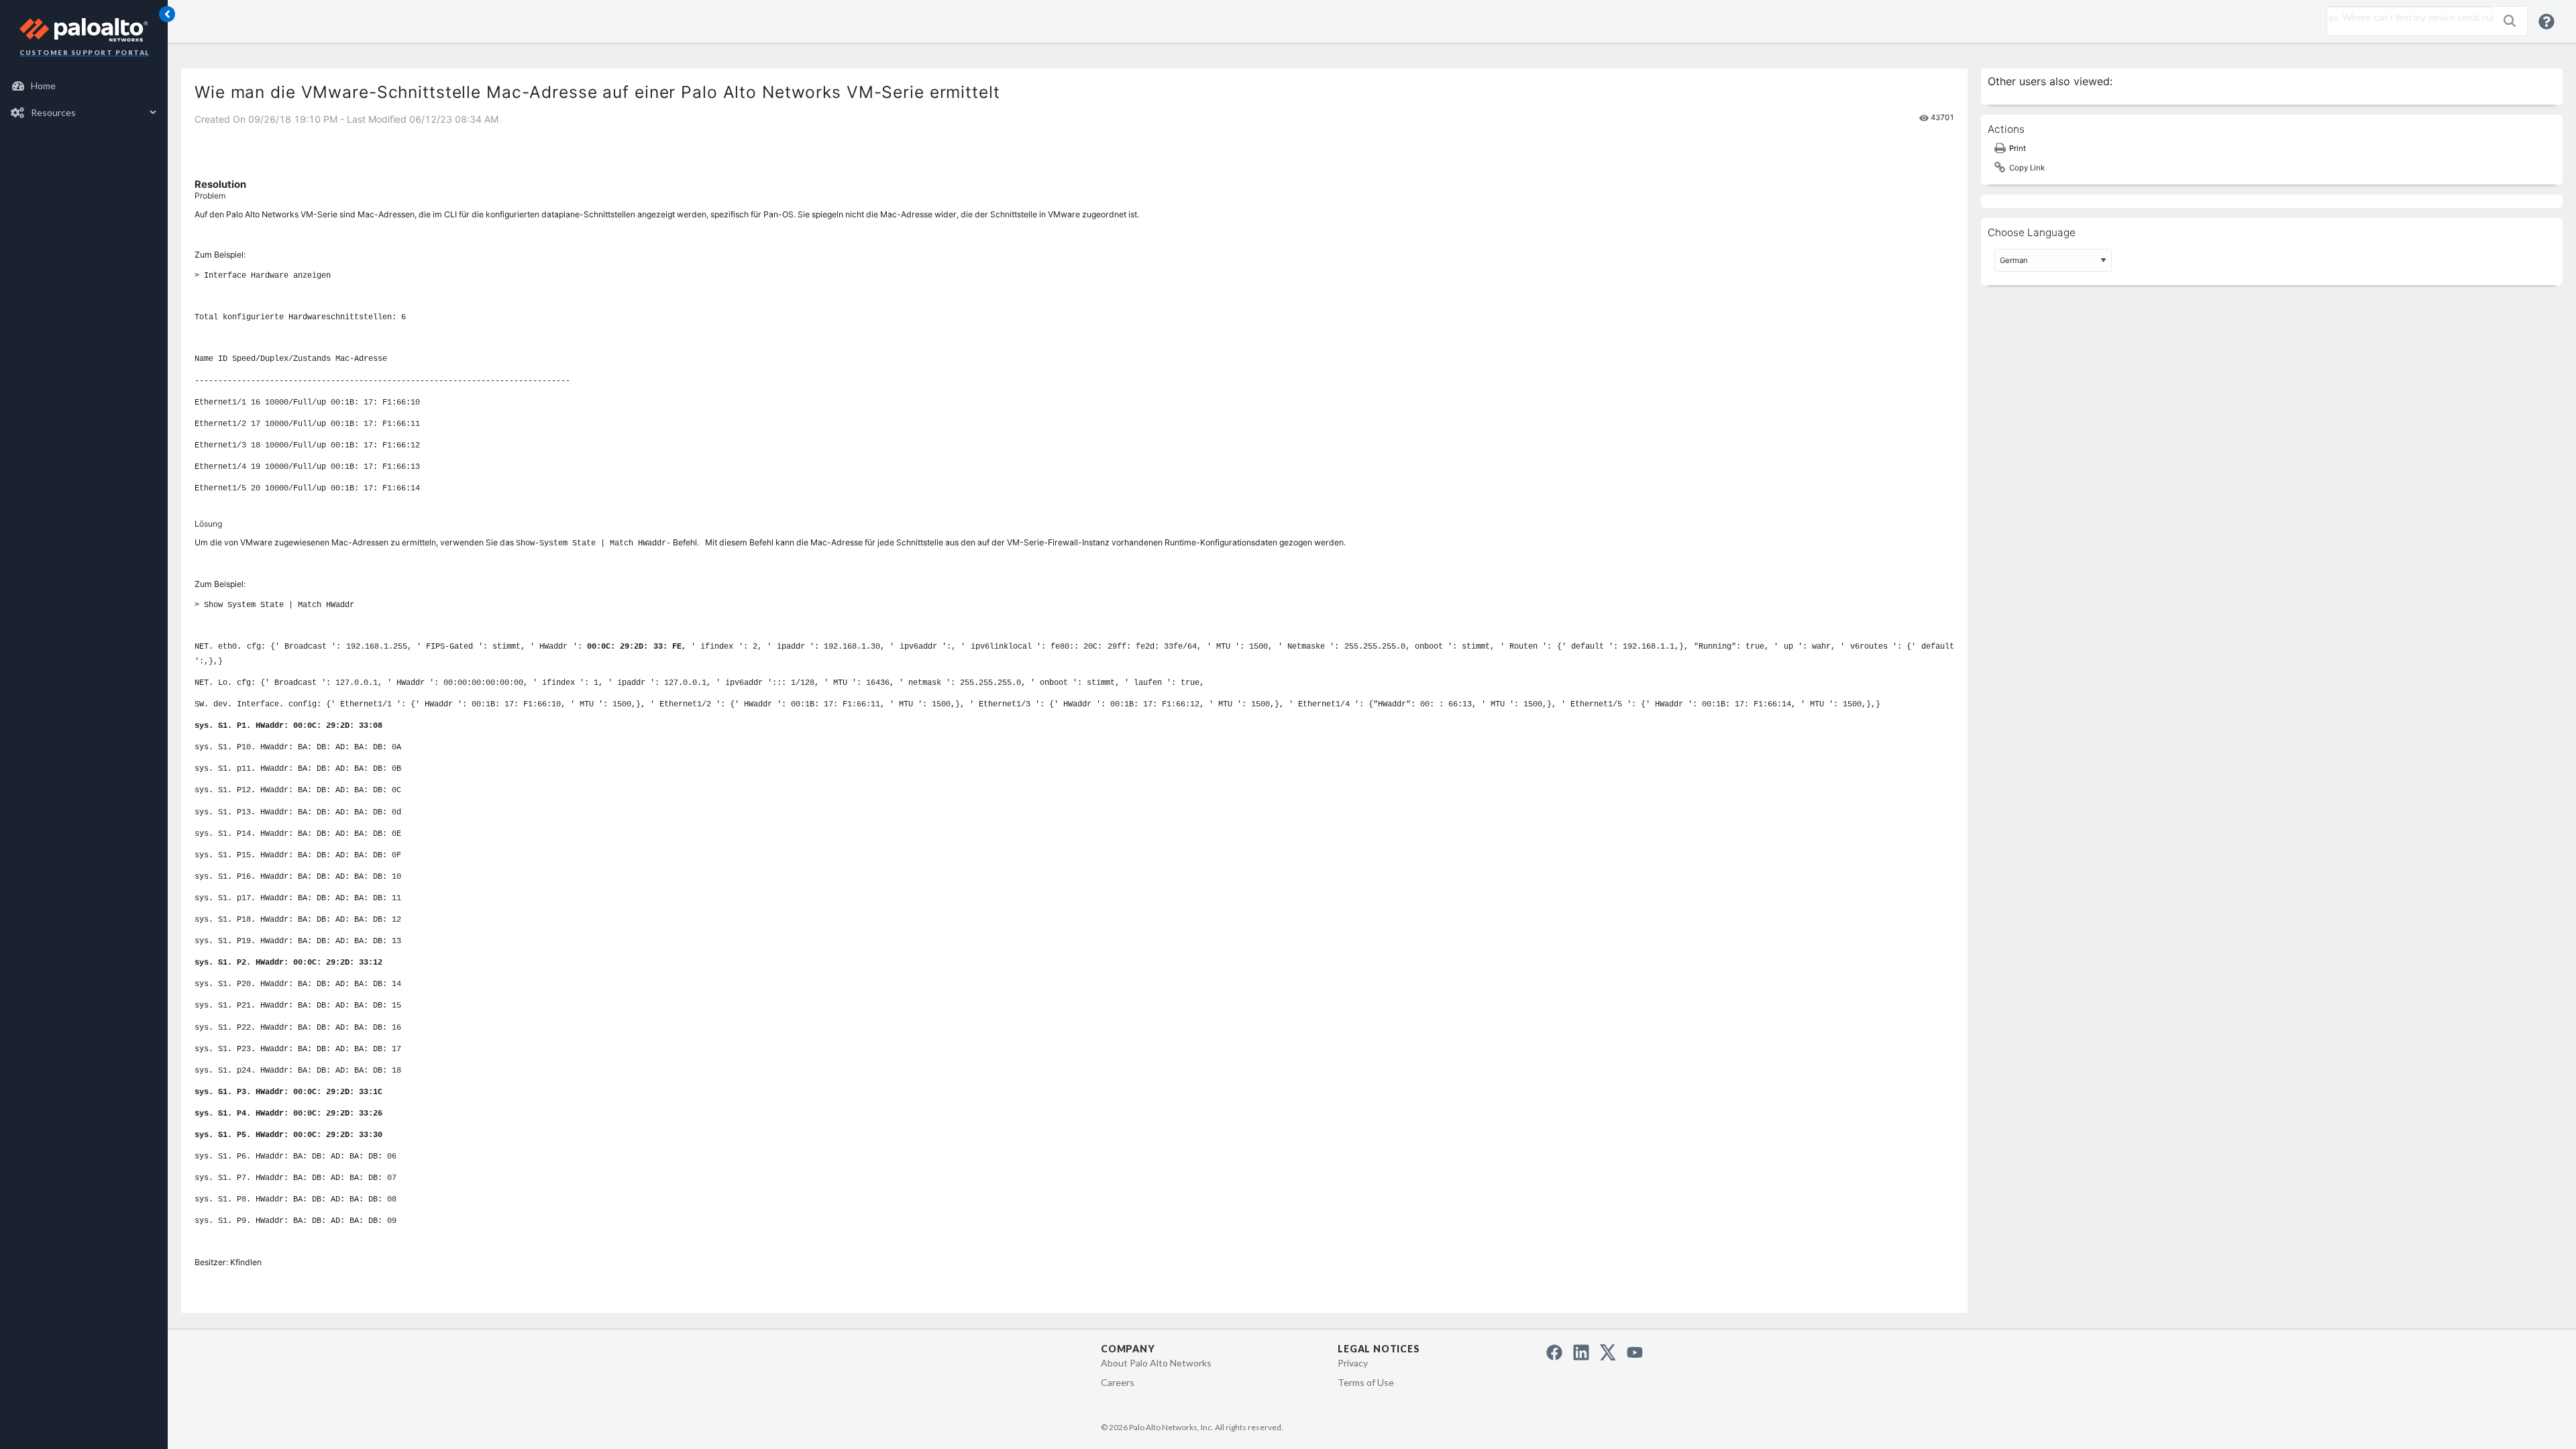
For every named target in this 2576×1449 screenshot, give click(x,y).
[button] (2510, 21)
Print (2018, 148)
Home (43, 86)
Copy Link (2027, 168)
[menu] (84, 99)
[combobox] (2407, 17)
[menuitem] (84, 86)
